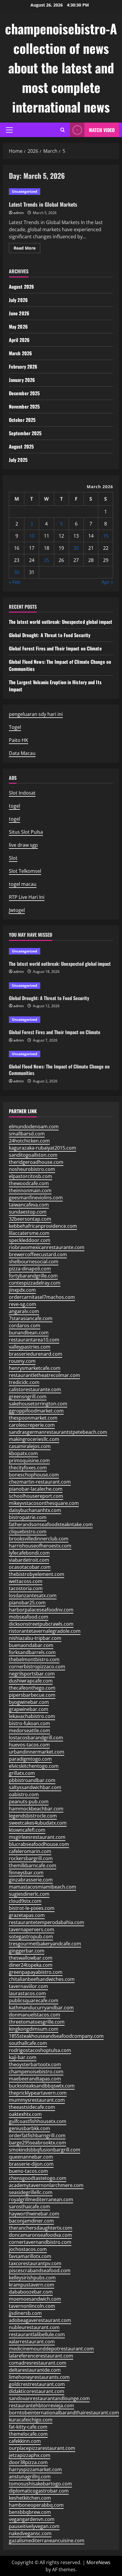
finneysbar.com (26, 1873)
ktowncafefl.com (27, 1830)
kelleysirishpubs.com (32, 2278)
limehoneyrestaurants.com (39, 2377)
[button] (9, 130)
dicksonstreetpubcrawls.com (41, 1624)
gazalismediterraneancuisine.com (47, 2540)
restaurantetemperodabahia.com (46, 1922)
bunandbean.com (29, 1333)
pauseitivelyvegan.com (34, 2526)
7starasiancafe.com (31, 1318)
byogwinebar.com (29, 1702)
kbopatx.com (23, 1453)
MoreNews (98, 2562)
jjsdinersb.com (25, 2313)
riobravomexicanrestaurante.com (47, 1247)
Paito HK (19, 740)
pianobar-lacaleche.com (36, 1489)
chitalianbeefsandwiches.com (42, 1979)
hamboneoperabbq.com (36, 2505)
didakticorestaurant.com (37, 2391)
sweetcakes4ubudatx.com (38, 1823)
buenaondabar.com (31, 1645)
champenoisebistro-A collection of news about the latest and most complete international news (61, 68)
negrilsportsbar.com (32, 1674)
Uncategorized (25, 191)
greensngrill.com (28, 1397)
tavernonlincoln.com (32, 2306)
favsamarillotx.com (30, 2256)
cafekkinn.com (25, 2441)
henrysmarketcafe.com (35, 1368)
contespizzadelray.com (35, 1283)
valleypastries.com (30, 1347)
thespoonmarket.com (33, 1418)
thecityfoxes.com (28, 1468)
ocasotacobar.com (30, 1567)
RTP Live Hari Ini (27, 897)
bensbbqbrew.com (30, 2512)
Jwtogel (17, 910)
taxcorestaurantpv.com (35, 2263)
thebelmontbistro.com (34, 1659)
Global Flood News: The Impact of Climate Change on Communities (59, 1070)
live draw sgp (23, 845)
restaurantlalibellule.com (37, 2334)
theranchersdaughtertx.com (41, 2228)
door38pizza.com (28, 2462)
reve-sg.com (23, 1304)
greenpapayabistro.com (36, 1972)
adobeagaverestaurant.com (40, 2320)
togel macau (23, 884)
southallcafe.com (28, 2043)
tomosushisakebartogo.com (40, 2484)
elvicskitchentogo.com (34, 1766)
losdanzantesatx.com (33, 1595)
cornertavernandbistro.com (40, 2242)
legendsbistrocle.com (33, 1816)
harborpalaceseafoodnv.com (41, 1610)
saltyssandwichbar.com (35, 1787)
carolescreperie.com (32, 1425)
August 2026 (21, 287)
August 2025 (21, 446)
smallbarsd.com (27, 1134)
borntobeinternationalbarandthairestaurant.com (64, 2413)
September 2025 (25, 433)
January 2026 (22, 380)
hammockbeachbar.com (36, 1809)
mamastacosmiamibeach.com (42, 1887)
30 (17, 572)
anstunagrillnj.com (30, 2477)
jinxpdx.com (22, 1290)
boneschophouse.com (34, 1475)
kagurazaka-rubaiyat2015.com (42, 1148)
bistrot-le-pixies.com (32, 1908)
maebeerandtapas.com (35, 2079)
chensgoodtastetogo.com (38, 2178)
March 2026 (20, 353)
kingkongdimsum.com (34, 2029)
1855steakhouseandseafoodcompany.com (56, 2036)
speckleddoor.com (30, 1240)
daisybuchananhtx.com (35, 1510)
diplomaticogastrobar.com (39, 2491)
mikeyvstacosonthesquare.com (44, 1503)
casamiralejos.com (30, 1446)
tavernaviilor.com (28, 1986)
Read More (27, 249)
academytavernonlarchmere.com (46, 2185)
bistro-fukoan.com (29, 1723)
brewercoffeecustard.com (38, 1254)
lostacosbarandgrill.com (36, 1738)
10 (32, 536)
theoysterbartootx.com (35, 2064)
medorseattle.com (29, 1730)
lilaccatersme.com (29, 1233)
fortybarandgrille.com (33, 1276)
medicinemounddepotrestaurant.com (51, 2349)
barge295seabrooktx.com (37, 2143)
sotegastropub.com (31, 1937)
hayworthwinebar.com (34, 2214)
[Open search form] (63, 130)
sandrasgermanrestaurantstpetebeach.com (58, 1432)
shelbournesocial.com (34, 1262)
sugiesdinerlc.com (29, 1894)
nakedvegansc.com (30, 2533)
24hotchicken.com (29, 1141)
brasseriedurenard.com (36, 1354)
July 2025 (18, 460)
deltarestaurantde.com (35, 2370)
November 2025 (24, 406)
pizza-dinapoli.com (30, 1269)
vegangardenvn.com (32, 2519)
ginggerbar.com (27, 1951)
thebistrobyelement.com (37, 1574)
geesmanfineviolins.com (36, 1198)
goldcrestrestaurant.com (37, 2384)
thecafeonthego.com (32, 1688)
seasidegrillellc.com (31, 2192)
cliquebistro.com (28, 1532)
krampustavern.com (32, 2285)
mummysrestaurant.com (37, 2100)
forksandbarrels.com (32, 1652)
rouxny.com (22, 1361)
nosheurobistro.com (32, 1169)
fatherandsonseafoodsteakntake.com (51, 1524)
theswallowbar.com (31, 1958)
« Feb (15, 582)
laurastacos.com (27, 1993)
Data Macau (22, 753)
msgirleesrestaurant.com (37, 1837)
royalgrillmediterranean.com (41, 2199)
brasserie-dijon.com (31, 2164)
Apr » (107, 582)
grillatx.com (22, 1773)
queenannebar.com (31, 2157)
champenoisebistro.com (36, 2072)
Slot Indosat (22, 793)
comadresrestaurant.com (38, 2363)
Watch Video (102, 130)
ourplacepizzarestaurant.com (42, 2448)
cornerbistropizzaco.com (37, 1667)
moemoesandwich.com (35, 2299)
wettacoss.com (26, 1581)
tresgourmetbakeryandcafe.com (45, 1944)
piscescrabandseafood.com (40, 2270)
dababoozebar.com (31, 2292)
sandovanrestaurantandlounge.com (49, 2398)
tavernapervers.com (32, 1929)
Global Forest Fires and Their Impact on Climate (55, 648)
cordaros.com (25, 1325)
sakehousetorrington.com (38, 1404)
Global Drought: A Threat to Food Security (50, 635)
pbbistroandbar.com (32, 1780)
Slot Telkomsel (25, 871)
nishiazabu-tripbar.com (35, 1638)
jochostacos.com (28, 2249)
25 (46, 560)
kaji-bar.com (23, 2057)
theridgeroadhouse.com (36, 1162)
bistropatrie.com (28, 1517)
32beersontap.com (30, 1219)
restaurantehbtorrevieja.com (41, 2405)
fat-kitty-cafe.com (28, 2427)
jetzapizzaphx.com (30, 2455)
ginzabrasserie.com (31, 1880)
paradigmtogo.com (30, 1759)
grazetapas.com (27, 1915)
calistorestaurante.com (35, 1389)
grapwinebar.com (29, 1709)
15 (106, 536)
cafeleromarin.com (30, 1851)
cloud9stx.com (25, 1901)
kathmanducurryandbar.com (41, 2008)
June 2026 (19, 313)
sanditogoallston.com (33, 1155)
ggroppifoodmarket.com (36, 1411)
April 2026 (19, 340)
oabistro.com (24, 1794)
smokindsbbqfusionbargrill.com (45, 2150)
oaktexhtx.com (25, 2114)
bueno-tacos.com (28, 2171)
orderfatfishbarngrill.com (37, 2135)
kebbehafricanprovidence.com (43, 1226)
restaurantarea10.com (34, 1340)
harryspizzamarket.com (35, 2469)
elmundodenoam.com (34, 1127)
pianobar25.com (27, 1603)
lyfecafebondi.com (29, 1553)
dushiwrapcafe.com (31, 1681)
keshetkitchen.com (30, 2498)
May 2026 (18, 327)
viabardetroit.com (29, 1560)
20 (76, 548)
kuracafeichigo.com (31, 2420)
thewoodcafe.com (29, 1183)
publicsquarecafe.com (34, 2000)
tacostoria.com (26, 1588)
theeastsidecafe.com (32, 2107)
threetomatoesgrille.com (37, 2022)
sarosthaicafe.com (29, 2207)
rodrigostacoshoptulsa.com (40, 2050)
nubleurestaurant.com (34, 2327)
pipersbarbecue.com (32, 1695)
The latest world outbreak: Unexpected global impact (61, 622)
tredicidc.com (24, 1382)
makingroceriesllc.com (34, 1439)
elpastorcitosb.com (30, 1176)
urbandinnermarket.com (37, 1752)
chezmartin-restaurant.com (40, 1482)
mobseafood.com (29, 1617)
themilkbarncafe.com (33, 1865)
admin (19, 213)
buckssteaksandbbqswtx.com (42, 2086)
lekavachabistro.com (32, 1716)
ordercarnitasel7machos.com (42, 1297)
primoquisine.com (29, 1460)
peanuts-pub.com (29, 1802)
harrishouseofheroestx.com (40, 1546)
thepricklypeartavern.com (38, 2093)
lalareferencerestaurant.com (41, 2356)
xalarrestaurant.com (32, 2342)
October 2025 (22, 420)
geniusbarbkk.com (29, 2128)
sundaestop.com (28, 1212)
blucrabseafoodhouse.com (39, 1844)
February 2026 (23, 367)
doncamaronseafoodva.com (40, 2235)
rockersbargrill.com (31, 1858)
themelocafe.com (28, 2434)
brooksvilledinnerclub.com (39, 1539)
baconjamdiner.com (31, 2221)
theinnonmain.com (30, 1190)
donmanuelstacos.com (34, 2015)
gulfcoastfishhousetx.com (38, 2121)
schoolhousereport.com (36, 1496)
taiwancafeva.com (29, 1205)
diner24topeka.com (31, 1965)
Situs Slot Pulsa (26, 832)
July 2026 (18, 300)
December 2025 (24, 393)
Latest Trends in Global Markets (43, 204)
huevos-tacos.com (29, 1745)
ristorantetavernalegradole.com (45, 1631)
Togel (15, 727)
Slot (13, 858)
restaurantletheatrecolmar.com (44, 1375)
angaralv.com (24, 1311)
